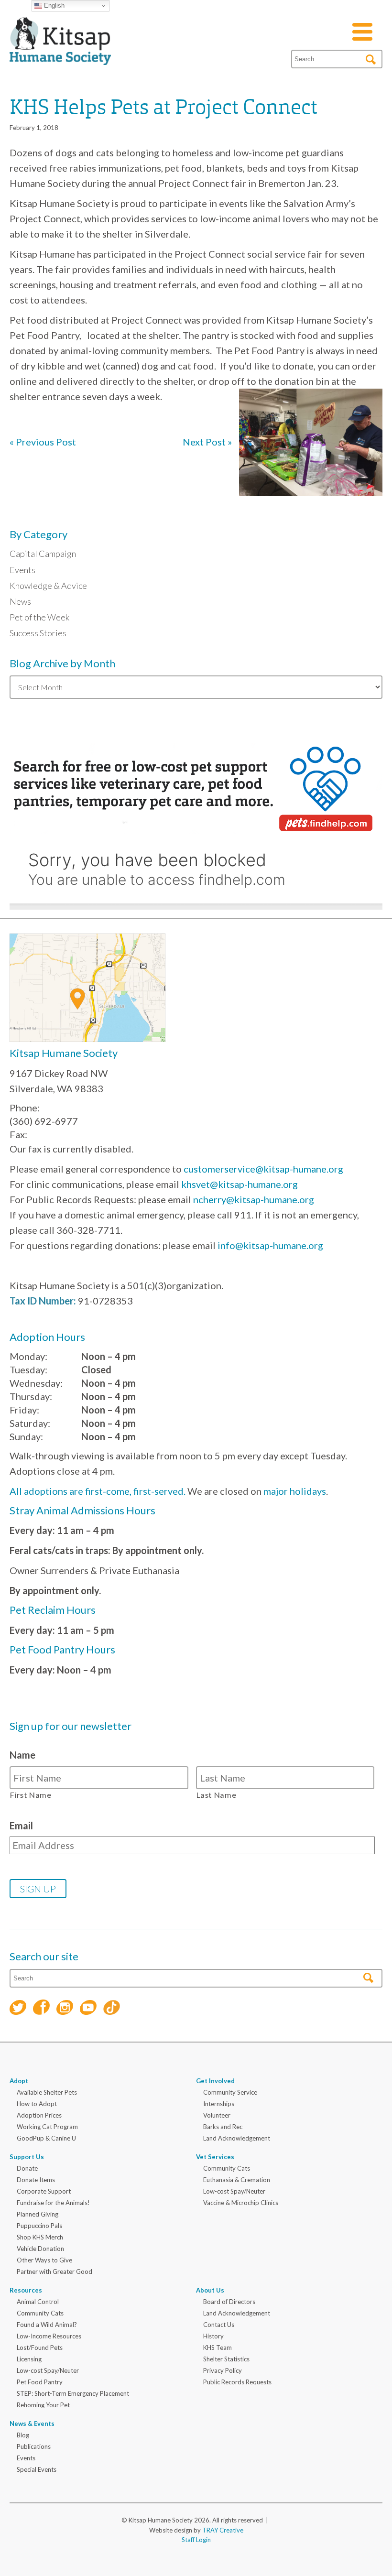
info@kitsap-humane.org (270, 1245)
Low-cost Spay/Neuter (234, 2191)
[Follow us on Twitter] (18, 2009)
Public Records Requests (237, 2382)
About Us (210, 2290)
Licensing (29, 2359)
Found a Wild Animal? (47, 2325)
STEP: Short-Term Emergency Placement (73, 2393)
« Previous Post (43, 442)
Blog (23, 2435)
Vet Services (215, 2157)
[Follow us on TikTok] (112, 2009)
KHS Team (218, 2348)
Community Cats (227, 2168)
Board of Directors (229, 2302)
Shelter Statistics (226, 2359)
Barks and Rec (223, 2127)
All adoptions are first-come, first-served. (98, 1491)
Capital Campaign (43, 554)
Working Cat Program (47, 2127)
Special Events (37, 2469)
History (213, 2336)
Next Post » (207, 442)
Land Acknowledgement (237, 2138)
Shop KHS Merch (40, 2237)
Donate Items (36, 2180)
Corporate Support (44, 2191)
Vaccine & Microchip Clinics (241, 2203)
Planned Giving (38, 2214)
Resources (26, 2290)
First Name (31, 1795)
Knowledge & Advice (48, 586)
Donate (27, 2168)
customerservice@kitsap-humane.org (263, 1169)
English (53, 5)
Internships (219, 2104)
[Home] (60, 54)
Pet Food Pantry (40, 2382)
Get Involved (215, 2081)
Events (22, 570)
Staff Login (196, 2540)
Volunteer (217, 2115)
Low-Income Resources (49, 2336)
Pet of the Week (39, 617)
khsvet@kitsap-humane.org (240, 1184)
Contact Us (219, 2325)
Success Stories (38, 633)
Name (22, 1755)
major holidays (295, 1491)
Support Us (27, 2157)
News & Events (32, 2424)
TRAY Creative (223, 2530)
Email (21, 1826)
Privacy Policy (223, 2370)
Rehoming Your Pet (43, 2405)
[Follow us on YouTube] (88, 2009)
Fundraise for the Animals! (53, 2203)
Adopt (19, 2081)
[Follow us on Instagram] (65, 2009)
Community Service (230, 2092)
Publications (34, 2446)
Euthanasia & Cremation (237, 2180)
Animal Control (38, 2302)
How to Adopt (37, 2104)
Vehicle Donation (40, 2249)
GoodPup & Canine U (46, 2138)
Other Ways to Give (44, 2260)
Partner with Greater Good (54, 2272)
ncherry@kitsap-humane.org (254, 1199)
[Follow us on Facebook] (41, 2008)
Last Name (217, 1795)
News (20, 601)
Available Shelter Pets (47, 2092)
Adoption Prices (39, 2115)
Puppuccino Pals (39, 2226)
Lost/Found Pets (40, 2348)
